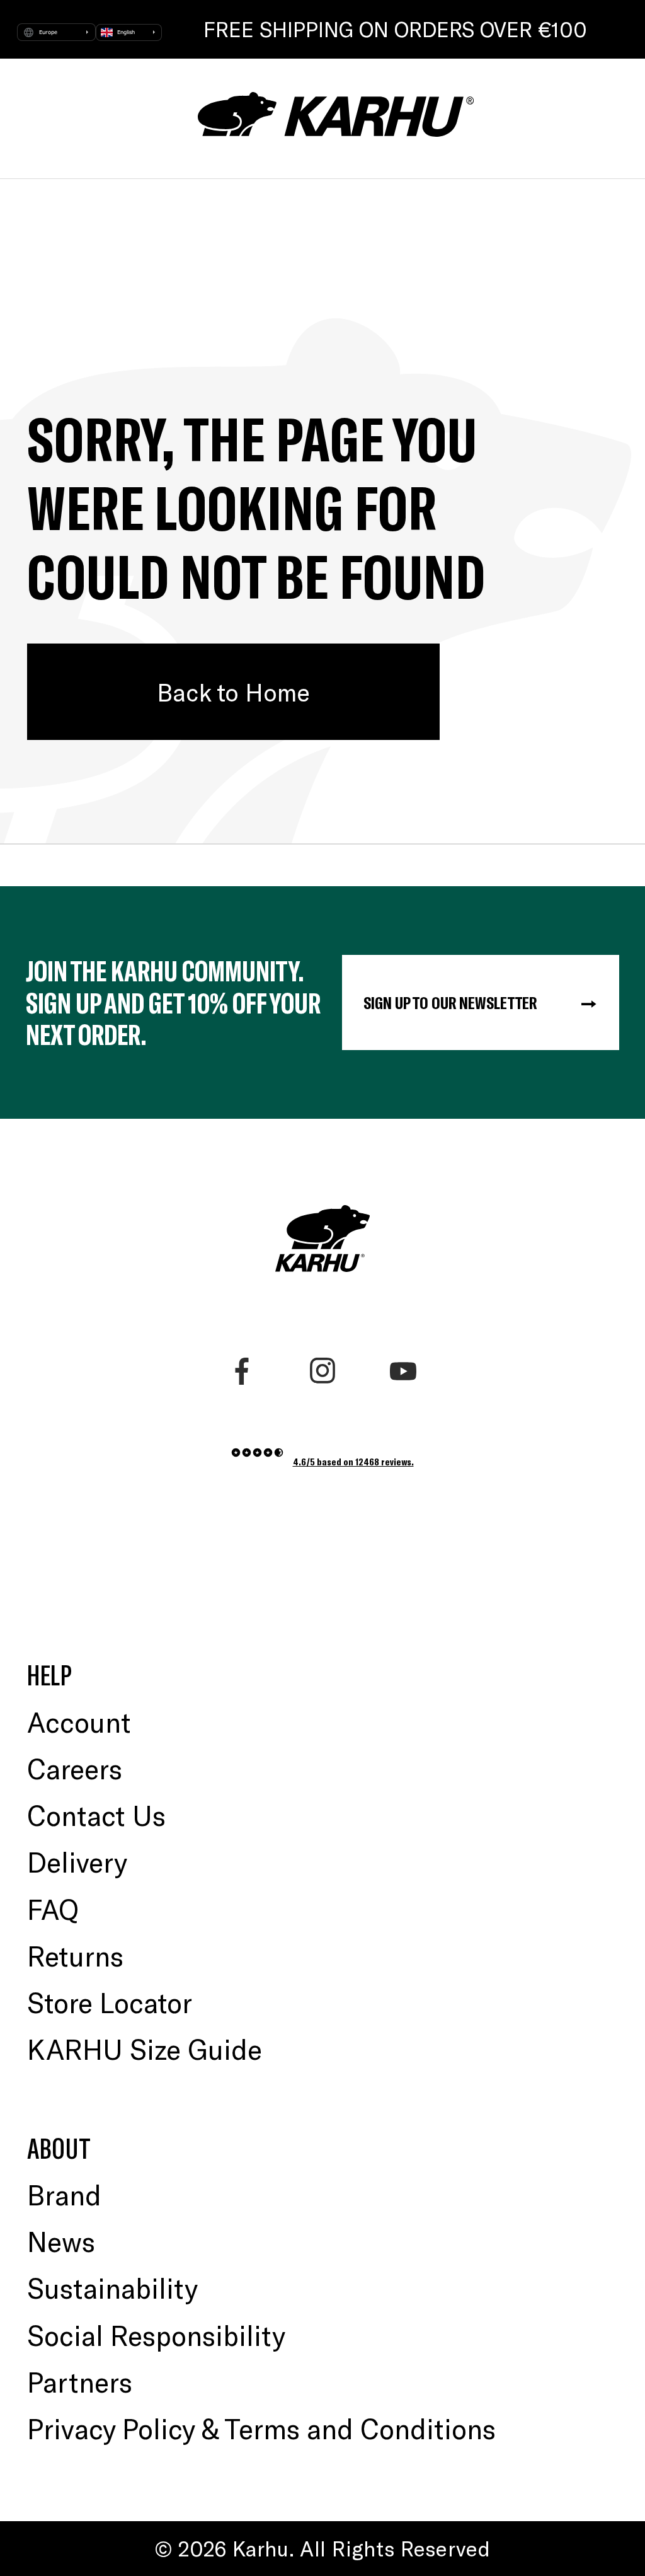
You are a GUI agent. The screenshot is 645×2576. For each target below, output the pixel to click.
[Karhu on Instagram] (323, 1371)
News (61, 2241)
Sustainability (112, 2288)
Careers (75, 1768)
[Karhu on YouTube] (403, 1371)
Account (79, 1722)
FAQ (53, 1909)
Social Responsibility (156, 2335)
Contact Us (96, 1815)
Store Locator (110, 2002)
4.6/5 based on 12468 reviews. (353, 1461)
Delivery (77, 1862)
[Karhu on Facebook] (242, 1371)
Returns (75, 1955)
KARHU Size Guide (145, 2049)
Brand (64, 2194)
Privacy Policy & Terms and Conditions (261, 2428)
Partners (80, 2382)
